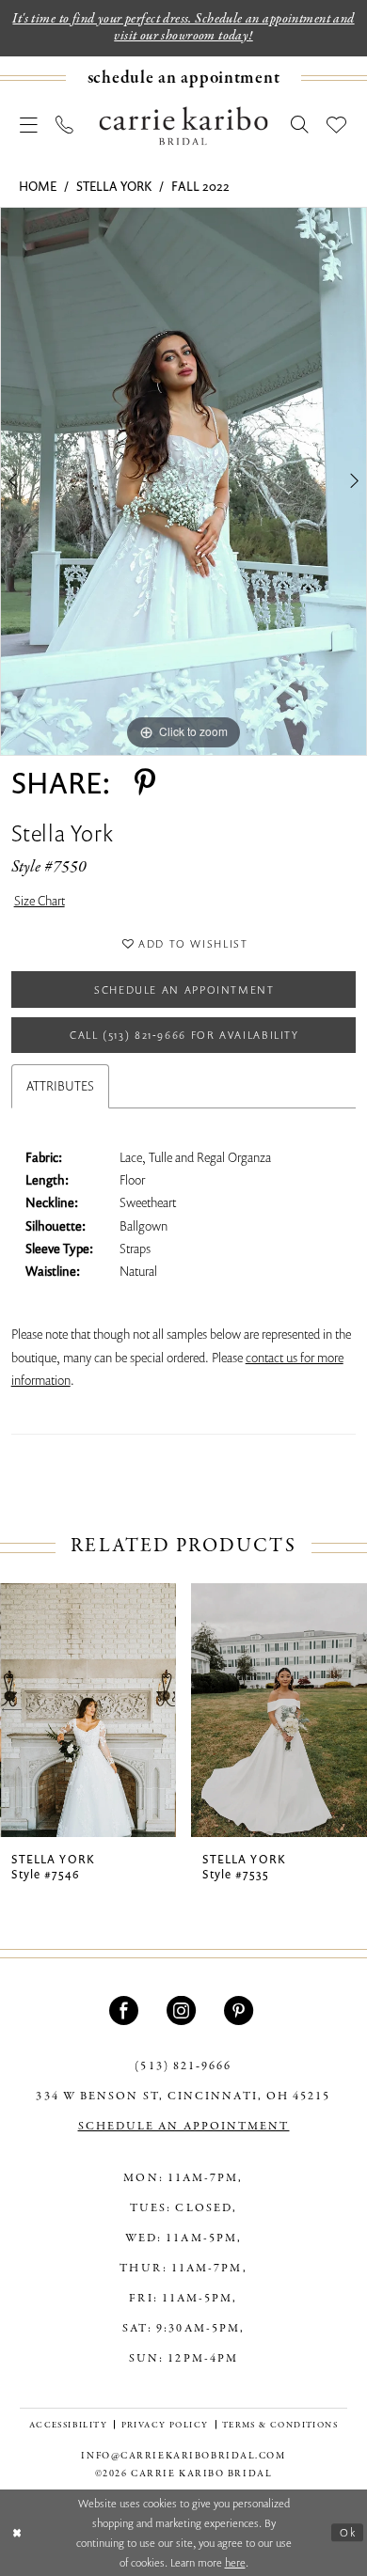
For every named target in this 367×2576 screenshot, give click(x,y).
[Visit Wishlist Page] (337, 126)
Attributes (60, 1086)
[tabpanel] (183, 481)
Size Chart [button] (40, 901)
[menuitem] (183, 78)
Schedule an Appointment (184, 990)
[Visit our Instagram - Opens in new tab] (183, 2011)
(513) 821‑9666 (183, 2066)
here (235, 2562)
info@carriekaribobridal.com (183, 2456)
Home (38, 186)
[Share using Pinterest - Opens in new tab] (145, 783)
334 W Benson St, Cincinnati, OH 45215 (183, 2096)
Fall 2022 (200, 186)
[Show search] (300, 126)
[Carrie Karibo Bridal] (184, 126)
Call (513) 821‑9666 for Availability (184, 1035)
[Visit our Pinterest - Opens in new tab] (241, 2011)
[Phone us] (65, 126)
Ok (348, 2532)
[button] (29, 126)
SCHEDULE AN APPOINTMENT (184, 2126)
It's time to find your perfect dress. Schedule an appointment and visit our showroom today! (183, 27)
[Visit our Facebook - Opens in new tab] (126, 2011)
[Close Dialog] (17, 2532)
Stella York (114, 186)
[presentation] (88, 1711)
